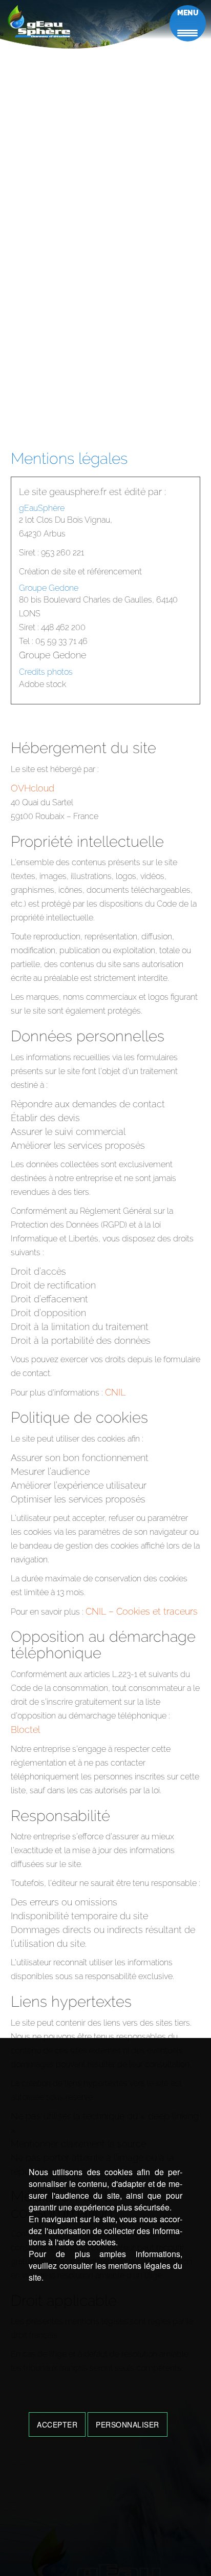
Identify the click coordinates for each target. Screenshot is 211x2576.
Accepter (57, 2424)
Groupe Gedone (52, 655)
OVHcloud (33, 788)
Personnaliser (128, 2424)
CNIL (115, 1392)
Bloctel (25, 1730)
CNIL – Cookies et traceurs (142, 1611)
